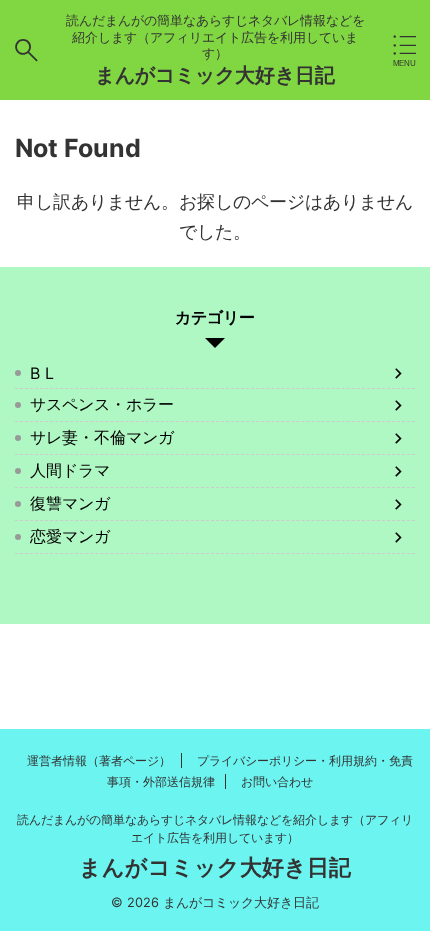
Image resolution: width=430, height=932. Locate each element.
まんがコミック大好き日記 (215, 75)
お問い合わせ (277, 781)
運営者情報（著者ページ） (99, 760)
